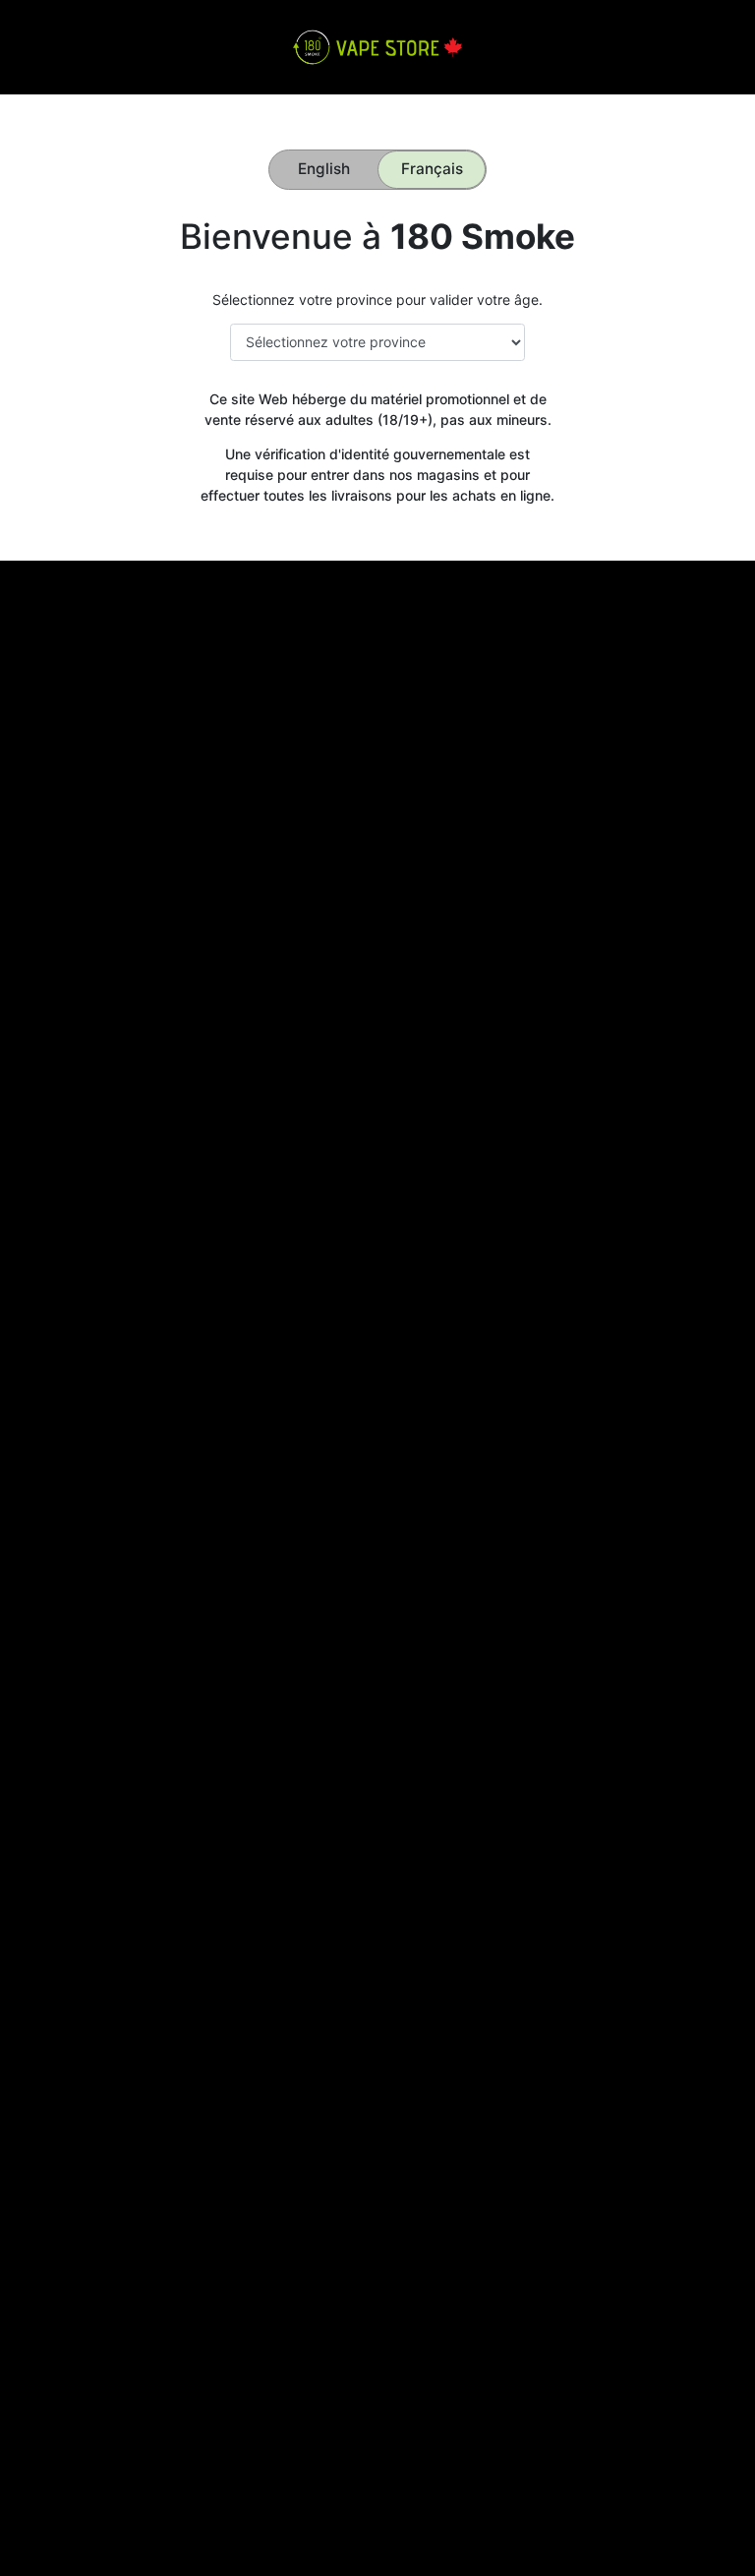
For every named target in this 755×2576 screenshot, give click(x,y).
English (324, 169)
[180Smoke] (377, 46)
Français (432, 169)
